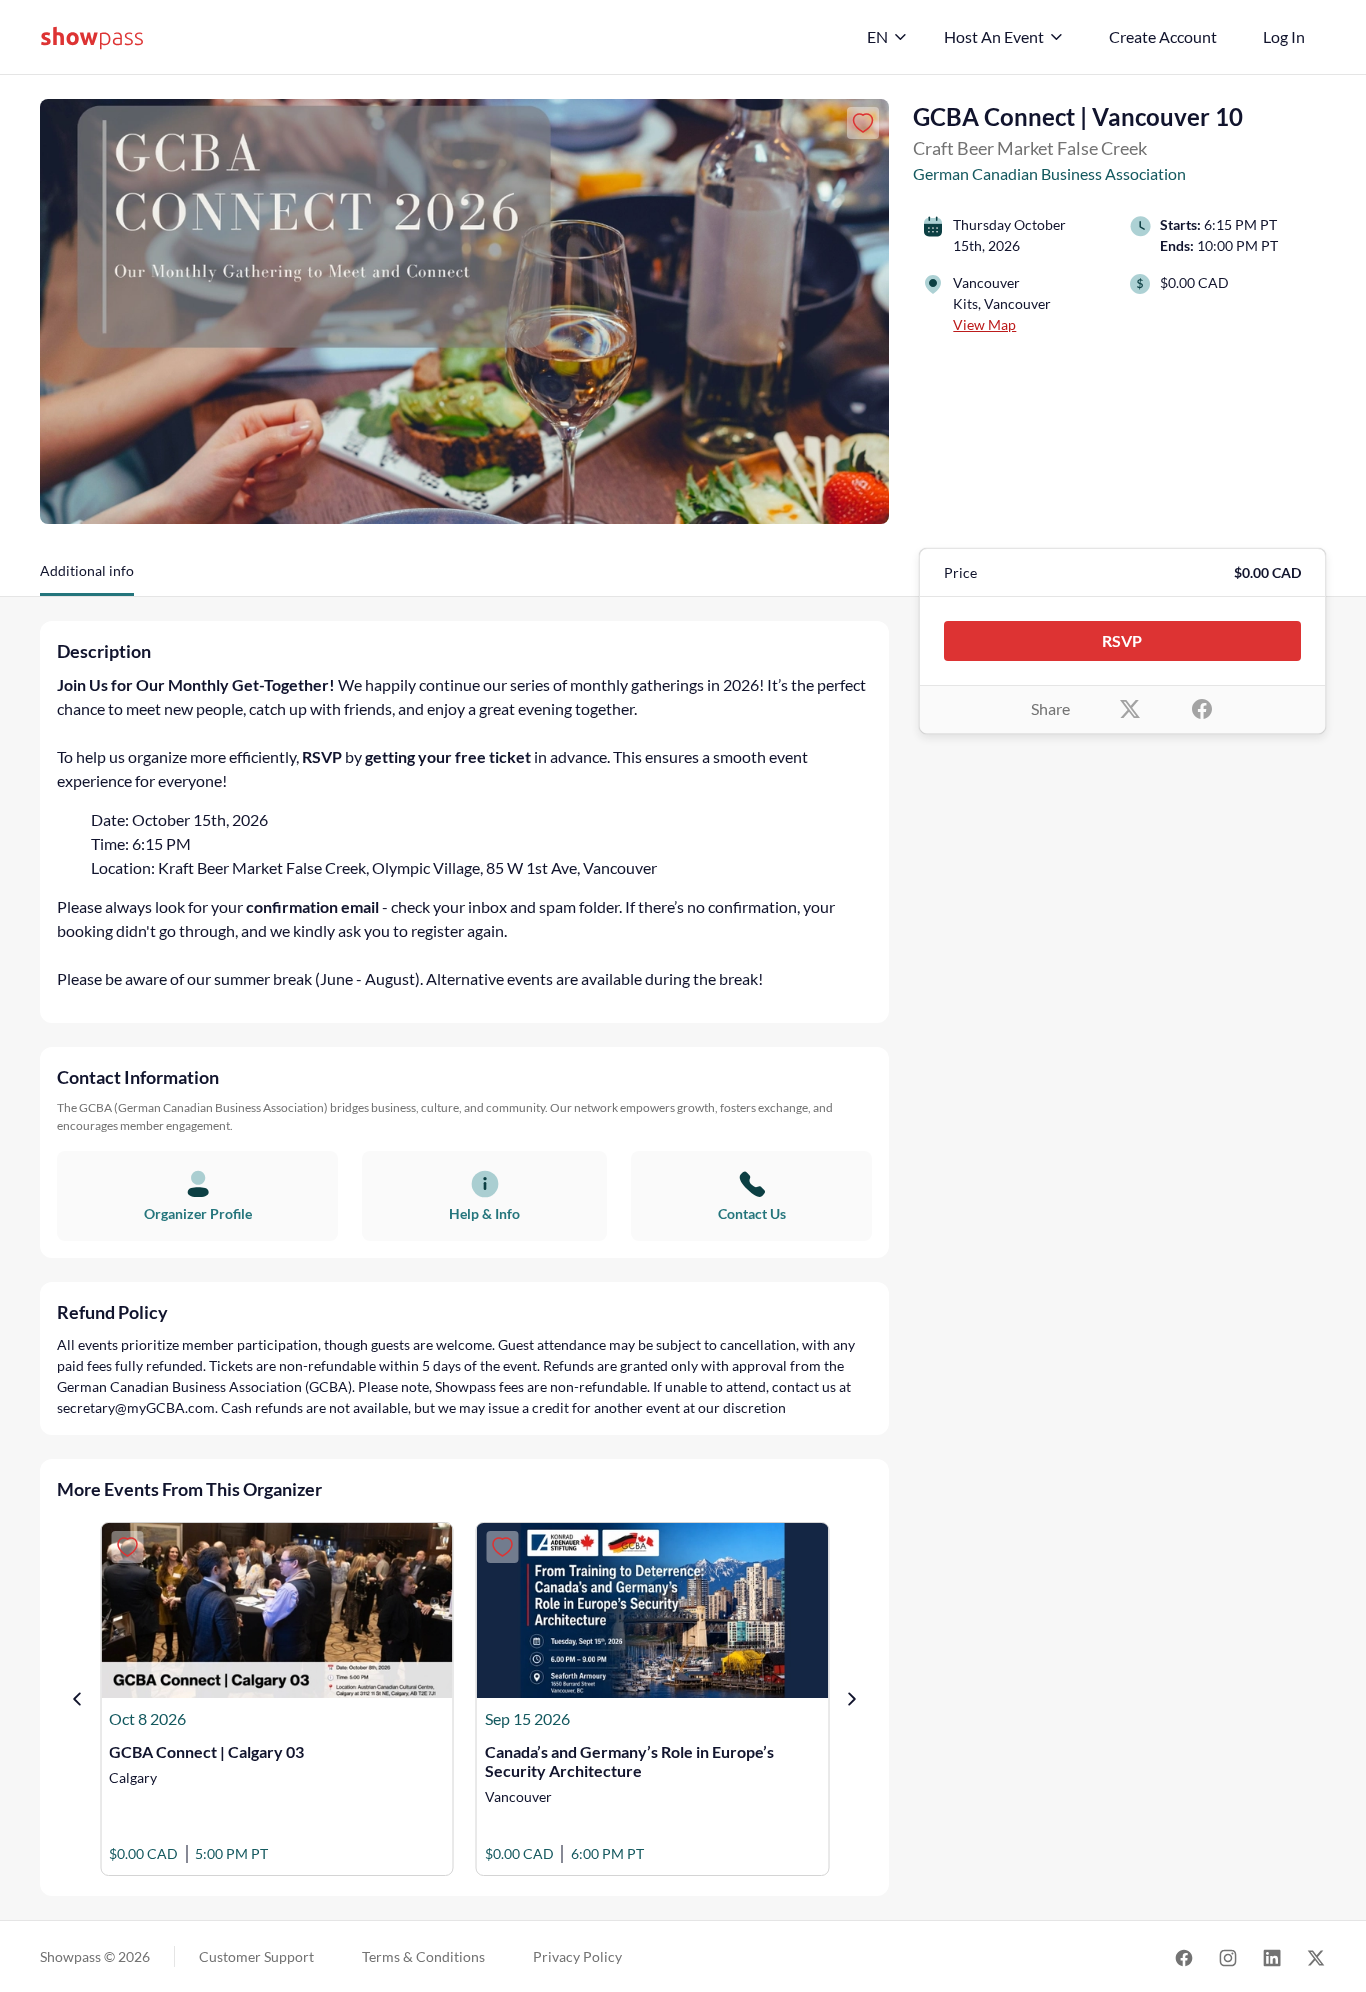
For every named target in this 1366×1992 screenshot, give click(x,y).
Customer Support (256, 1956)
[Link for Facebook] (1184, 1956)
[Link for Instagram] (1228, 1956)
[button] (87, 578)
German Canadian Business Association (1049, 173)
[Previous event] (77, 1699)
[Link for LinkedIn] (1272, 1956)
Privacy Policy (577, 1956)
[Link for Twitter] (1316, 1956)
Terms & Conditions (423, 1956)
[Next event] (852, 1699)
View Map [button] (984, 324)
